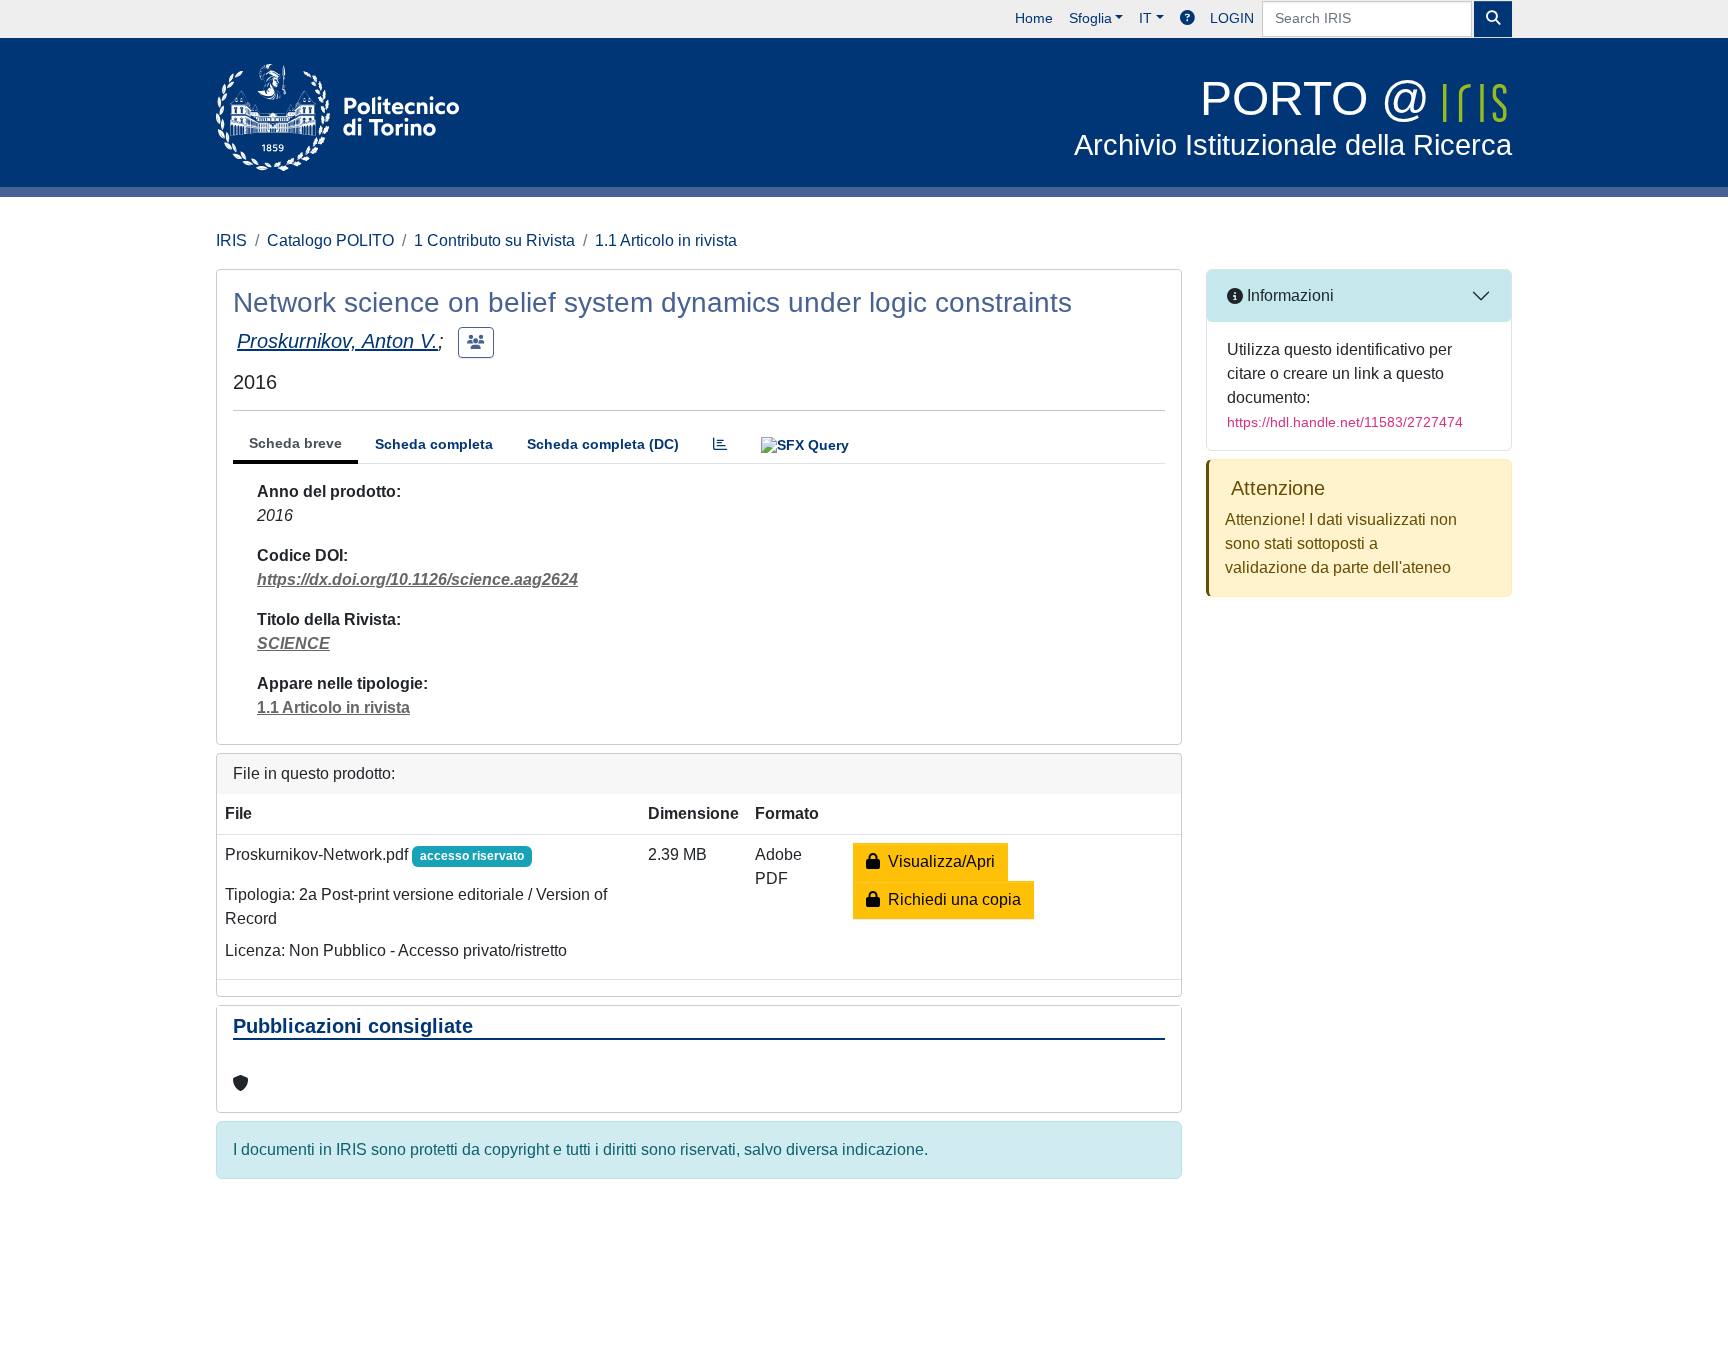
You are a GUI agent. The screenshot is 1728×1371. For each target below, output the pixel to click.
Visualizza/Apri (937, 861)
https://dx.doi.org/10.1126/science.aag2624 (417, 579)
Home (1034, 18)
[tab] (720, 444)
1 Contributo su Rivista (494, 240)
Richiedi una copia (950, 899)
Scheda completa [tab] (434, 444)
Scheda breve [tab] (295, 443)
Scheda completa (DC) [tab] (603, 444)
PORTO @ (1293, 116)
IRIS (231, 240)
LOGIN (1232, 18)
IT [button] (1145, 18)
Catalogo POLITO (330, 240)
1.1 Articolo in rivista (666, 240)
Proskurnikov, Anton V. (337, 341)
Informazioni (1288, 295)
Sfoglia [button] (1090, 18)
